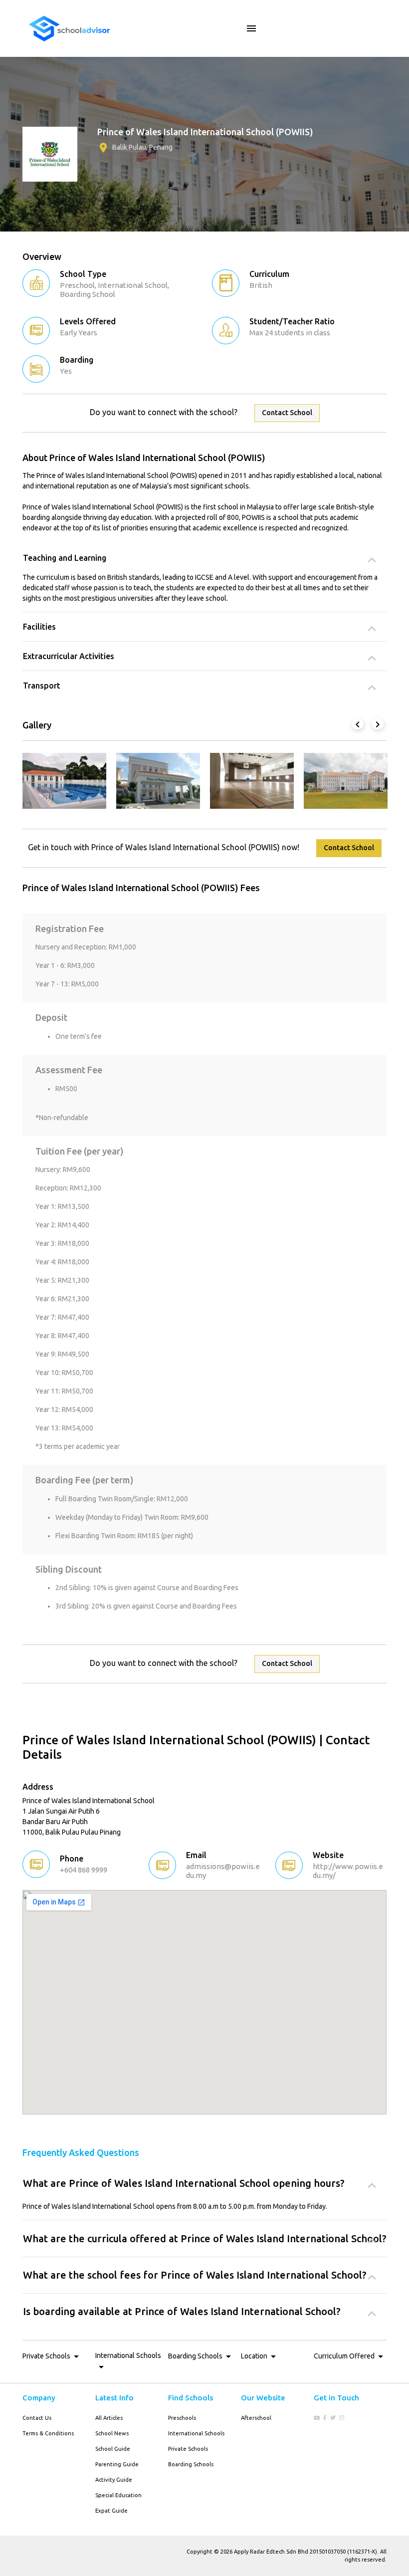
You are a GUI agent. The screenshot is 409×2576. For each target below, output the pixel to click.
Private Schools (188, 2449)
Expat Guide (111, 2511)
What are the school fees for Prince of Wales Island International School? (195, 2275)
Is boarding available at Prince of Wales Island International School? (182, 2311)
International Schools (196, 2433)
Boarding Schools (191, 2464)
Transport (42, 686)
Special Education (118, 2495)
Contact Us (37, 2418)
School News (112, 2433)
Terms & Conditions (48, 2433)
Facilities (39, 627)
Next (377, 723)
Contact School (287, 413)
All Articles (109, 2418)
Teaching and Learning (65, 558)
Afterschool (256, 2418)
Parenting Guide (117, 2464)
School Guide (113, 2449)
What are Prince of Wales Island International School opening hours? (184, 2183)
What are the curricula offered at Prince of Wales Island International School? (205, 2238)
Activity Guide (114, 2480)
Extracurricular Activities (69, 656)
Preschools (182, 2418)
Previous (357, 723)
